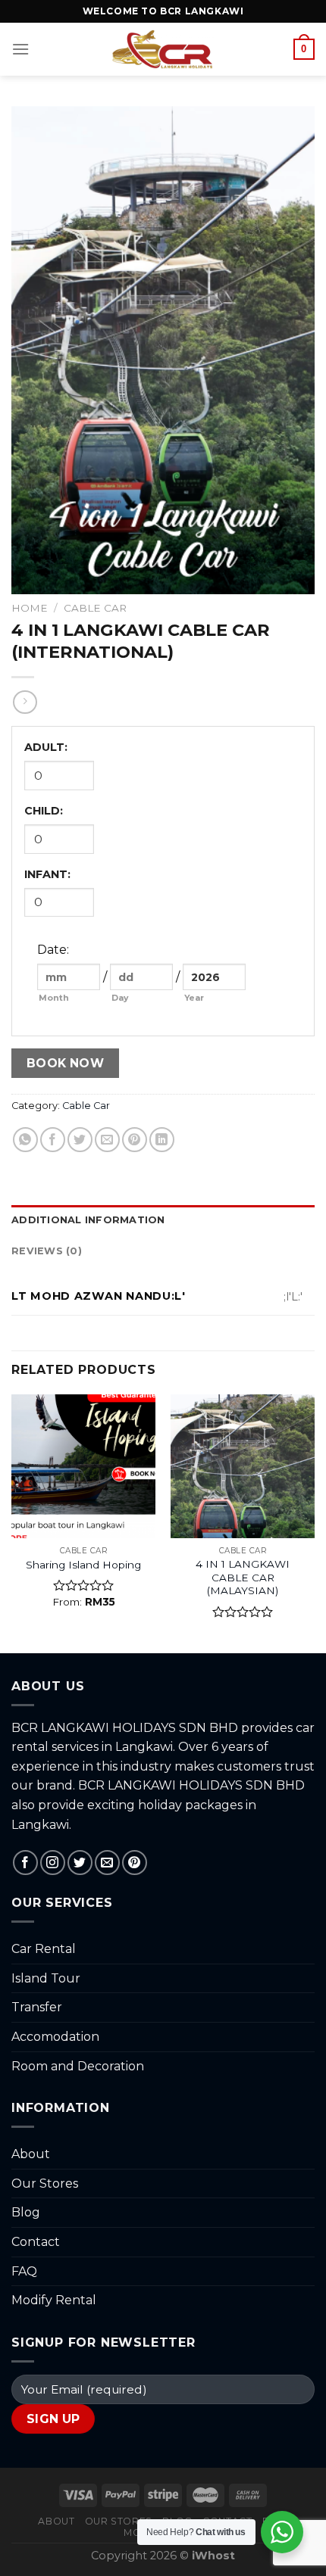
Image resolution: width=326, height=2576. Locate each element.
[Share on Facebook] (53, 1140)
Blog (26, 2212)
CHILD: (44, 811)
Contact (36, 2242)
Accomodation (55, 2037)
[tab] (163, 1220)
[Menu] (20, 49)
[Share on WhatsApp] (25, 1140)
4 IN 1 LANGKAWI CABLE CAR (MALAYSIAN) (243, 1577)
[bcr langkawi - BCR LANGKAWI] (163, 49)
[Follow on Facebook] (25, 1863)
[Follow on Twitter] (80, 1863)
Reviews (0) (47, 1251)
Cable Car (95, 608)
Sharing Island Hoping (83, 1565)
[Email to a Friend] (107, 1140)
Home (30, 608)
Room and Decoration (78, 2066)
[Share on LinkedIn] (162, 1140)
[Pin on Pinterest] (135, 1140)
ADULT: (46, 747)
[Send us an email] (107, 1863)
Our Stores (45, 2184)
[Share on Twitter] (80, 1140)
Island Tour (46, 1978)
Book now (66, 1063)
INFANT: (47, 874)
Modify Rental (54, 2300)
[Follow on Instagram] (53, 1863)
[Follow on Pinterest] (135, 1863)
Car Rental (44, 1949)
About (31, 2154)
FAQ (24, 2271)
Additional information (88, 1220)
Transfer (37, 2007)
